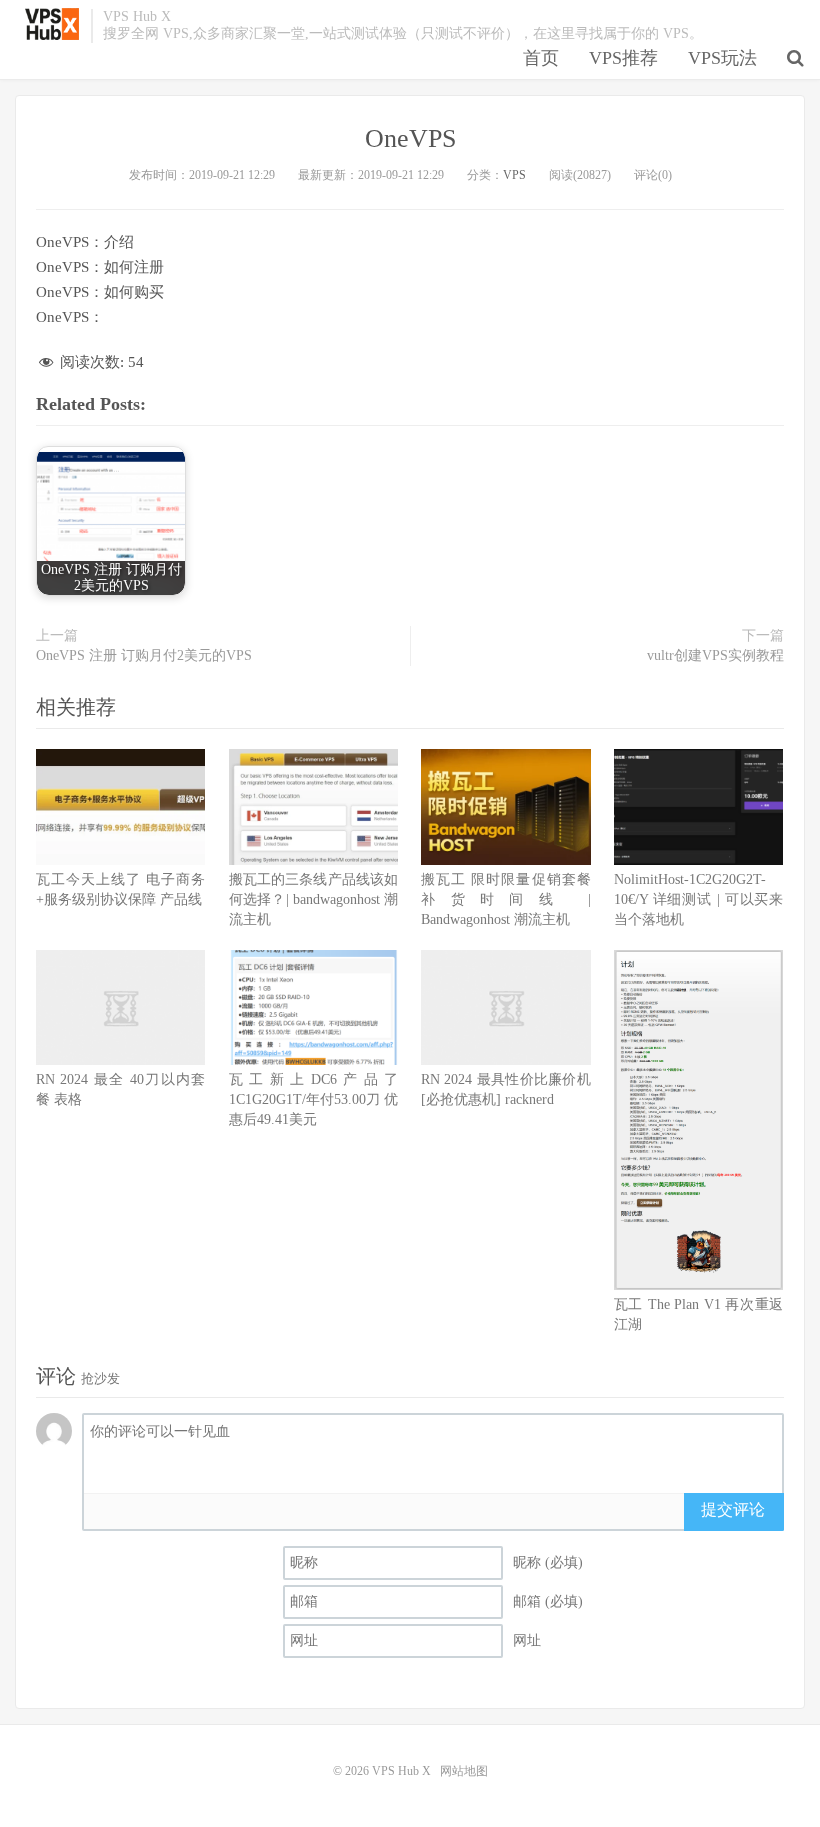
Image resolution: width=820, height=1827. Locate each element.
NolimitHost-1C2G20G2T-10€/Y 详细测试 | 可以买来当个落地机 (698, 899)
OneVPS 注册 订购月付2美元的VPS (144, 655)
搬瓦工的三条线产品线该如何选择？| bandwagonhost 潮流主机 (313, 899)
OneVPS (410, 138)
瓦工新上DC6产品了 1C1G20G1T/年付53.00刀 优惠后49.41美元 (313, 1099)
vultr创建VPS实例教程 (715, 655)
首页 (541, 58)
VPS (514, 175)
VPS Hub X (53, 24)
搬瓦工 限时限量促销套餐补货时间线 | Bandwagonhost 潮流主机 (505, 899)
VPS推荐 (623, 58)
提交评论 (733, 1509)
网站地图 (464, 1771)
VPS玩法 (722, 58)
